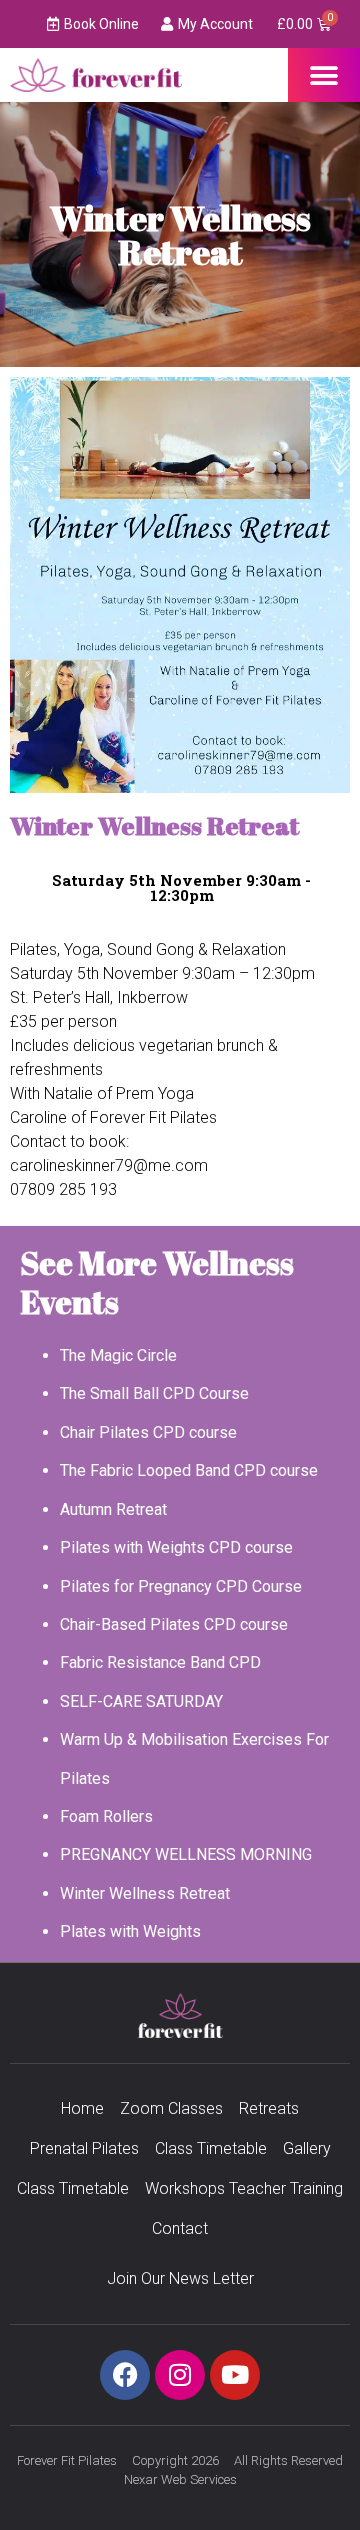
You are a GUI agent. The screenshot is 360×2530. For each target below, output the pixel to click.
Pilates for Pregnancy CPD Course (181, 1586)
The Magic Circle (118, 1355)
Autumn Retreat (113, 1509)
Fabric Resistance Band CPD (160, 1662)
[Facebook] (125, 2375)
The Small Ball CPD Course (154, 1393)
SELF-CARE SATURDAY (141, 1701)
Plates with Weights (130, 1931)
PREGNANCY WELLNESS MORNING (186, 1854)
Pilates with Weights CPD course (176, 1547)
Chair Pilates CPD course (148, 1432)
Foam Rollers (106, 1816)
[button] (324, 75)
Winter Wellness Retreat (145, 1893)
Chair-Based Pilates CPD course (174, 1624)
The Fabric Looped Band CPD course (189, 1470)
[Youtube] (235, 2375)
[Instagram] (180, 2375)
